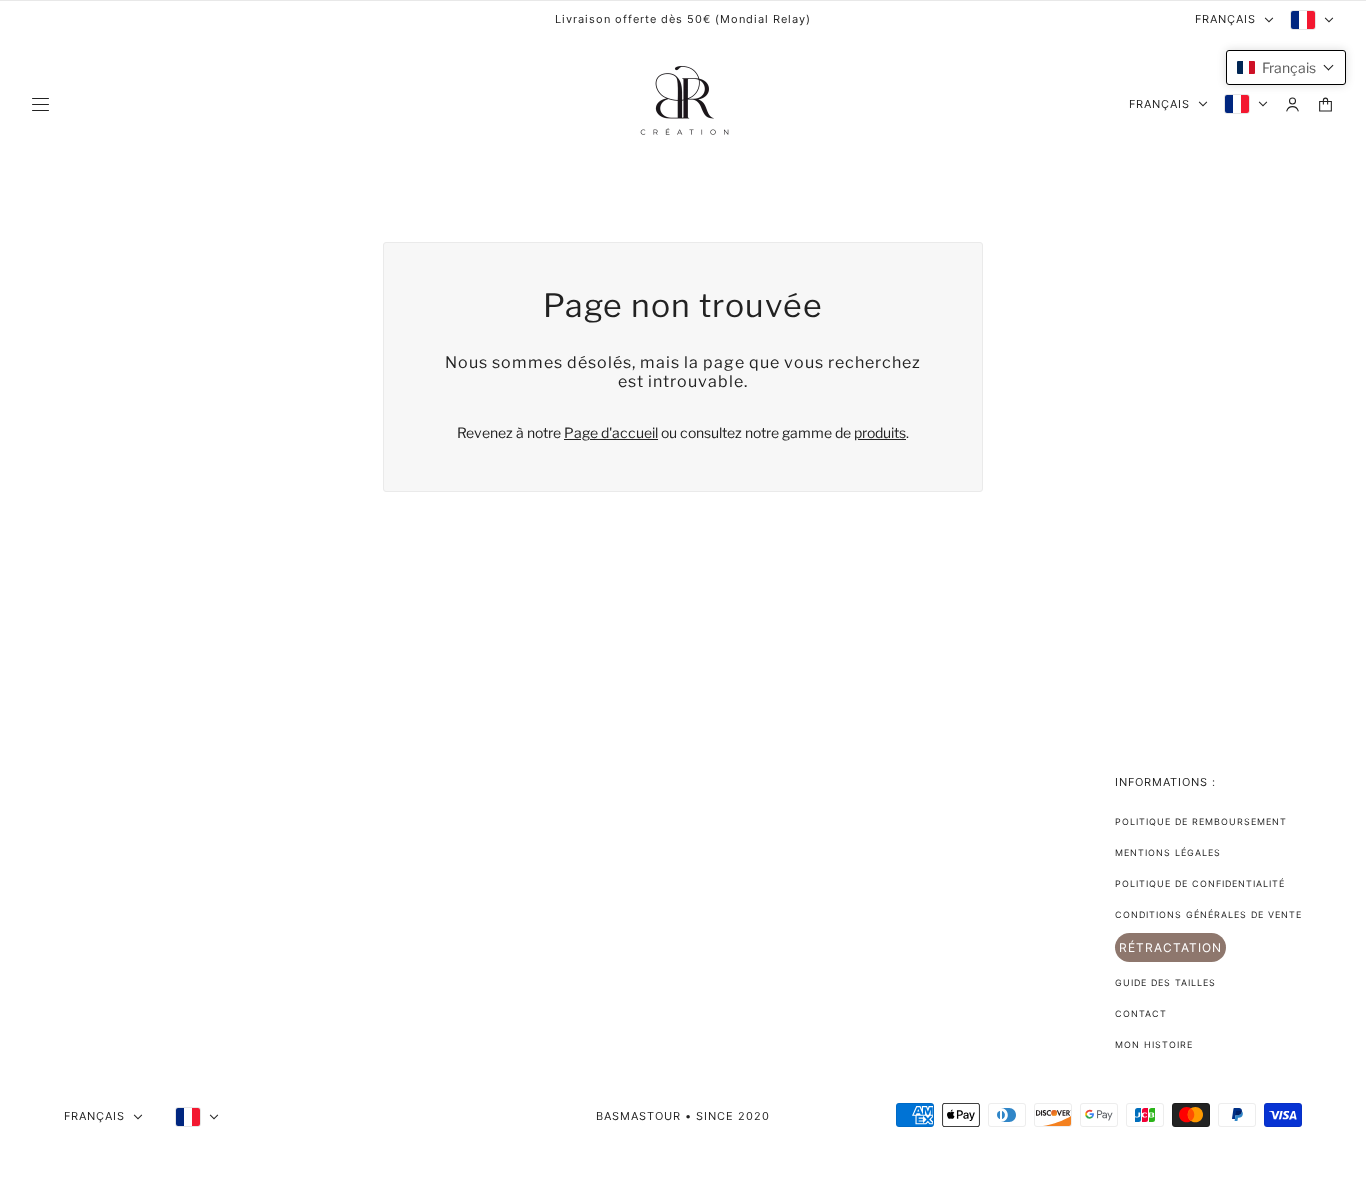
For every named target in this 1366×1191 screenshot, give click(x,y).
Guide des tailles (1165, 982)
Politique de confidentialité (1200, 883)
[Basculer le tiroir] (40, 104)
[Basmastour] (683, 104)
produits (880, 432)
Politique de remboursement (1201, 821)
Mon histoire (1154, 1044)
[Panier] (1325, 104)
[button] (1286, 67)
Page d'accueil (611, 432)
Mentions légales (1168, 852)
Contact (1141, 1013)
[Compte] (1292, 104)
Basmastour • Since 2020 (683, 1116)
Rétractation (1170, 947)
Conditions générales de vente (1208, 914)
